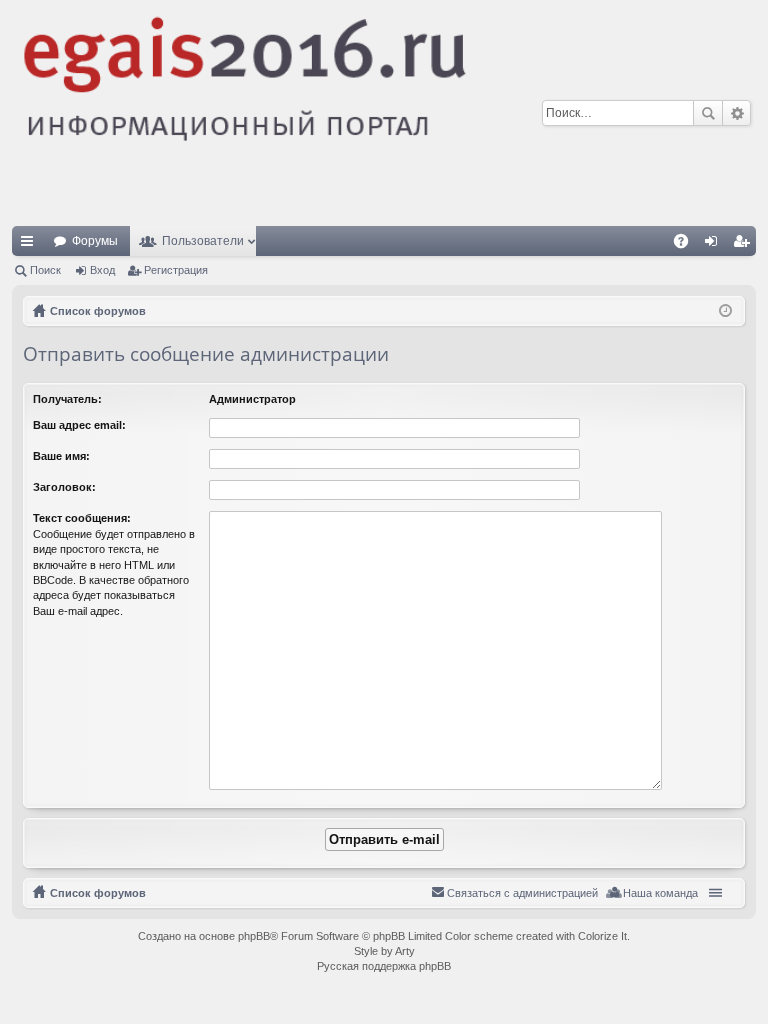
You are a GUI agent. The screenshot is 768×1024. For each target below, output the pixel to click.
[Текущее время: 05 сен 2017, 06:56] (725, 311)
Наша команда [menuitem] (660, 893)
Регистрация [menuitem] (745, 245)
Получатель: (67, 399)
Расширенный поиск (736, 113)
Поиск (708, 113)
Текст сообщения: (82, 518)
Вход (102, 270)
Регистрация (176, 270)
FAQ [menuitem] (687, 245)
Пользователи (203, 241)
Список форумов (98, 893)
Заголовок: (64, 487)
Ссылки (31, 245)
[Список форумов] (384, 113)
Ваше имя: (61, 456)
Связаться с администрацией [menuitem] (522, 893)
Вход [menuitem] (715, 245)
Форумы (95, 241)
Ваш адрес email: (79, 425)
